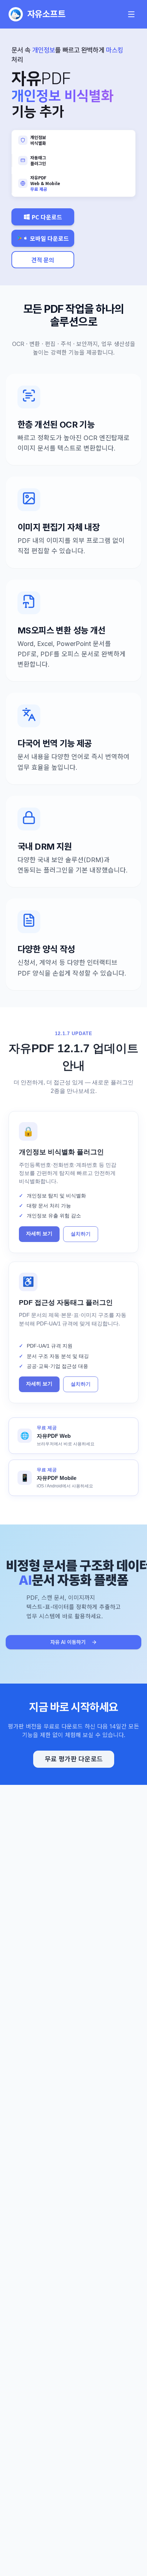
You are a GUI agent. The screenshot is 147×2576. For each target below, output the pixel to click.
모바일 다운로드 (49, 238)
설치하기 (81, 1234)
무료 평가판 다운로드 (74, 1759)
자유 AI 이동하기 (68, 1642)
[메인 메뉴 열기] (131, 14)
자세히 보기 (39, 1234)
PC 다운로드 (47, 217)
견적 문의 (43, 260)
